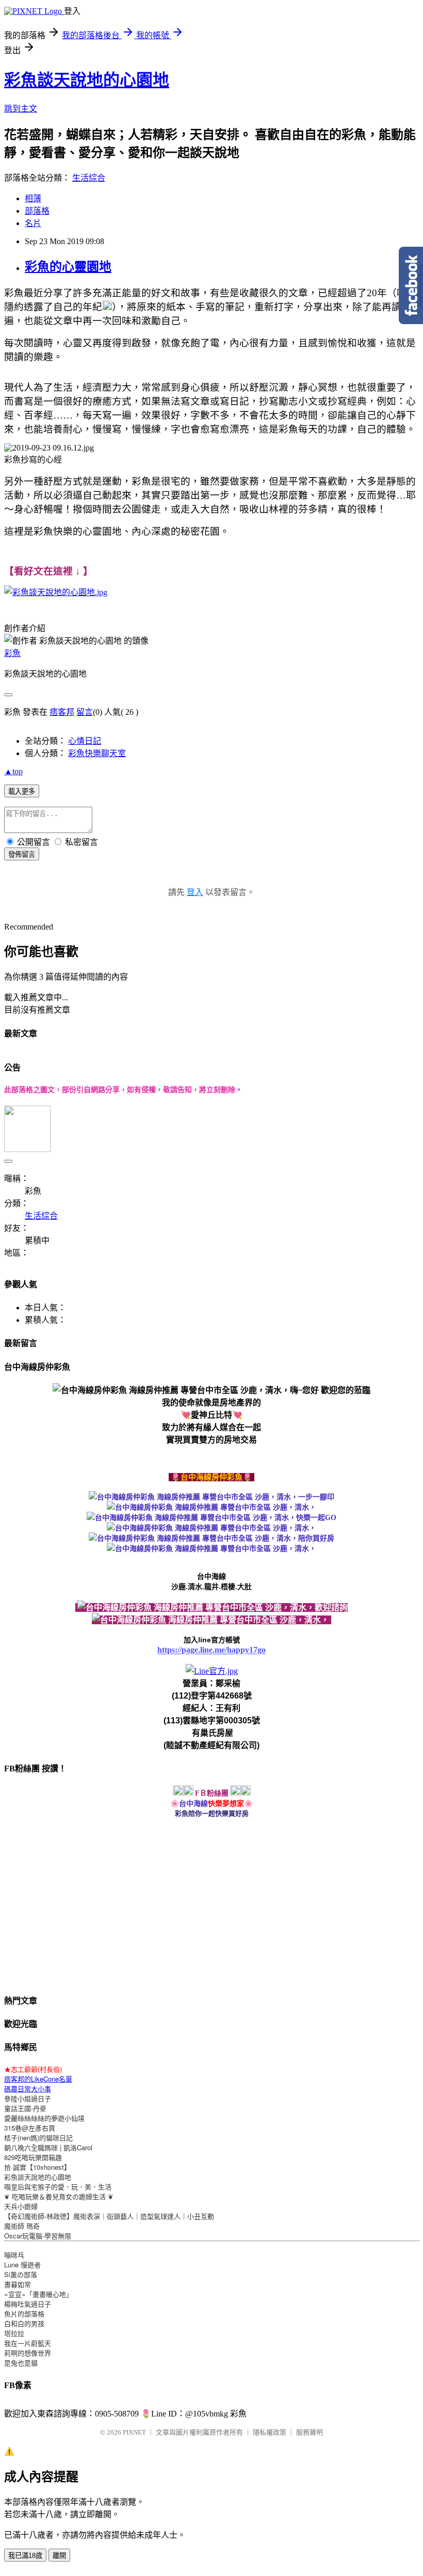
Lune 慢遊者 (22, 2265)
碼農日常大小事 (28, 2089)
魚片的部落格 (24, 2314)
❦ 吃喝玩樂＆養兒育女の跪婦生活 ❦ (59, 2196)
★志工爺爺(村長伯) (33, 2069)
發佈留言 (22, 854)
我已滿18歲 (25, 2556)
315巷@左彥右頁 (30, 2128)
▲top (13, 771)
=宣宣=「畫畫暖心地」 (38, 2294)
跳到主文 (21, 109)
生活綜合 (89, 178)
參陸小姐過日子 (28, 2098)
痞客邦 (62, 712)
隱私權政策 (270, 2432)
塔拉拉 (14, 2333)
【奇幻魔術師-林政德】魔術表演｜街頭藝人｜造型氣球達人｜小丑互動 (109, 2216)
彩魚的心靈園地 (68, 267)
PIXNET (134, 2432)
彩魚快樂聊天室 (97, 753)
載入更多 (22, 791)
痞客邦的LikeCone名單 (38, 2079)
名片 (33, 223)
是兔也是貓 (21, 2363)
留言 (85, 712)
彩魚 (12, 653)
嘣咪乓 (14, 2255)
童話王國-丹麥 (25, 2108)
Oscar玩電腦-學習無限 (38, 2236)
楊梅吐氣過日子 (28, 2304)
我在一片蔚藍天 (28, 2343)
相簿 (33, 198)
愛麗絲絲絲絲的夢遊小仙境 (44, 2118)
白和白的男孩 (24, 2323)
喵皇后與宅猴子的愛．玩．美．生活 (58, 2187)
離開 (59, 2556)
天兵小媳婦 (21, 2206)
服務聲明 (310, 2432)
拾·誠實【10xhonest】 (37, 2167)
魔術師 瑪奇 (22, 2226)
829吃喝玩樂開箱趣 (33, 2157)
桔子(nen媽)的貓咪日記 (38, 2138)
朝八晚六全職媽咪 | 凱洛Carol (48, 2147)
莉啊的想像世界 (28, 2353)
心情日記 (85, 741)
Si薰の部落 (21, 2274)
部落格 (37, 211)
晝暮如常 (18, 2284)
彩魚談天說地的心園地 (87, 80)
